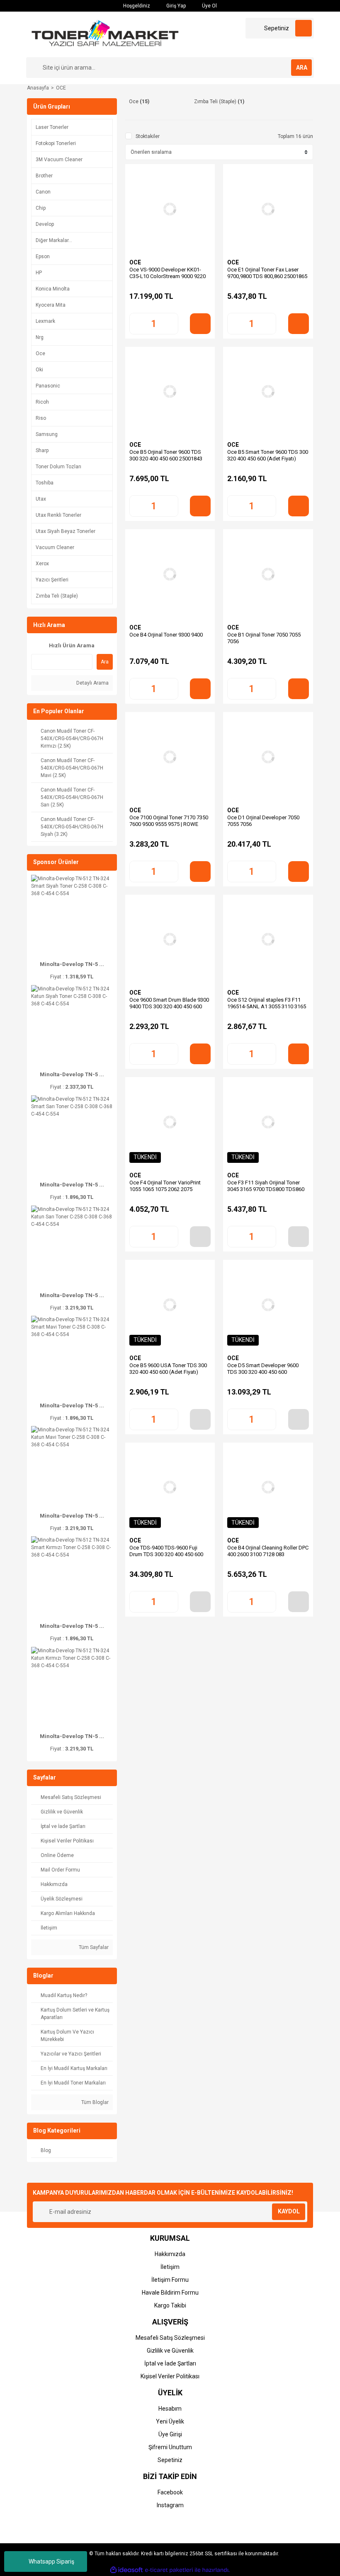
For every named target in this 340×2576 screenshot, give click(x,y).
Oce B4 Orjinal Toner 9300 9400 (166, 635)
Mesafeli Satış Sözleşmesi (170, 2338)
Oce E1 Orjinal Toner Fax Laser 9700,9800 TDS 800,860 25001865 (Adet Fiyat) (267, 276)
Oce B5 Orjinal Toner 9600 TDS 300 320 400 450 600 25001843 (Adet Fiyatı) (166, 459)
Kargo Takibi (170, 2305)
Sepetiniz (170, 2460)
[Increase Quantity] (172, 324)
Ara (105, 662)
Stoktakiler (148, 136)
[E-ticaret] (169, 2570)
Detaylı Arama (92, 683)
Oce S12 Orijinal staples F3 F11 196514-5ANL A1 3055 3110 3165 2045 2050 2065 (267, 1006)
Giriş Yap (175, 6)
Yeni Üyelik (170, 2421)
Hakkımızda (170, 2254)
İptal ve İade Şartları (170, 2363)
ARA (302, 68)
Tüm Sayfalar (93, 1947)
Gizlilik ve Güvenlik (170, 2351)
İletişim (170, 2267)
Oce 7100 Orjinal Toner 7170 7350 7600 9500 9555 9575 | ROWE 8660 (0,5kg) (169, 824)
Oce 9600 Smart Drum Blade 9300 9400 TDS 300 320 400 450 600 (169, 1003)
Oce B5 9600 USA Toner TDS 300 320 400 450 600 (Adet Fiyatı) (168, 1369)
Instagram (170, 2505)
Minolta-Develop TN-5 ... (72, 964)
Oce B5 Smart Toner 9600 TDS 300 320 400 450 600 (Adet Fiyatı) (268, 455)
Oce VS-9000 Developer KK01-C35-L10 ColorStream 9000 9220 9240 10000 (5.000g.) (168, 276)
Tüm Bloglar (94, 2102)
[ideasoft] (126, 2570)
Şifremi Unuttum (170, 2447)
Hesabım (170, 2409)
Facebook (170, 2492)
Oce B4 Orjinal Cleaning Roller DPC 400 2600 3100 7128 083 (268, 1551)
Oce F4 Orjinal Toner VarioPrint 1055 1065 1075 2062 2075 (165, 1186)
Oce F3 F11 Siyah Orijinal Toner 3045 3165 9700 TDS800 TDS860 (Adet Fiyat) (266, 1189)
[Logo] (105, 34)
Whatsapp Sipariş (51, 2561)
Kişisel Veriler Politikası (170, 2376)
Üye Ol (209, 6)
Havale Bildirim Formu (170, 2293)
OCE (61, 88)
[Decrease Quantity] (136, 324)
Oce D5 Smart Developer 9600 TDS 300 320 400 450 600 (263, 1369)
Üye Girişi (170, 2434)
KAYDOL (289, 2211)
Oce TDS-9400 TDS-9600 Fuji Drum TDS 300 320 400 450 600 (166, 1551)
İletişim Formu (170, 2280)
